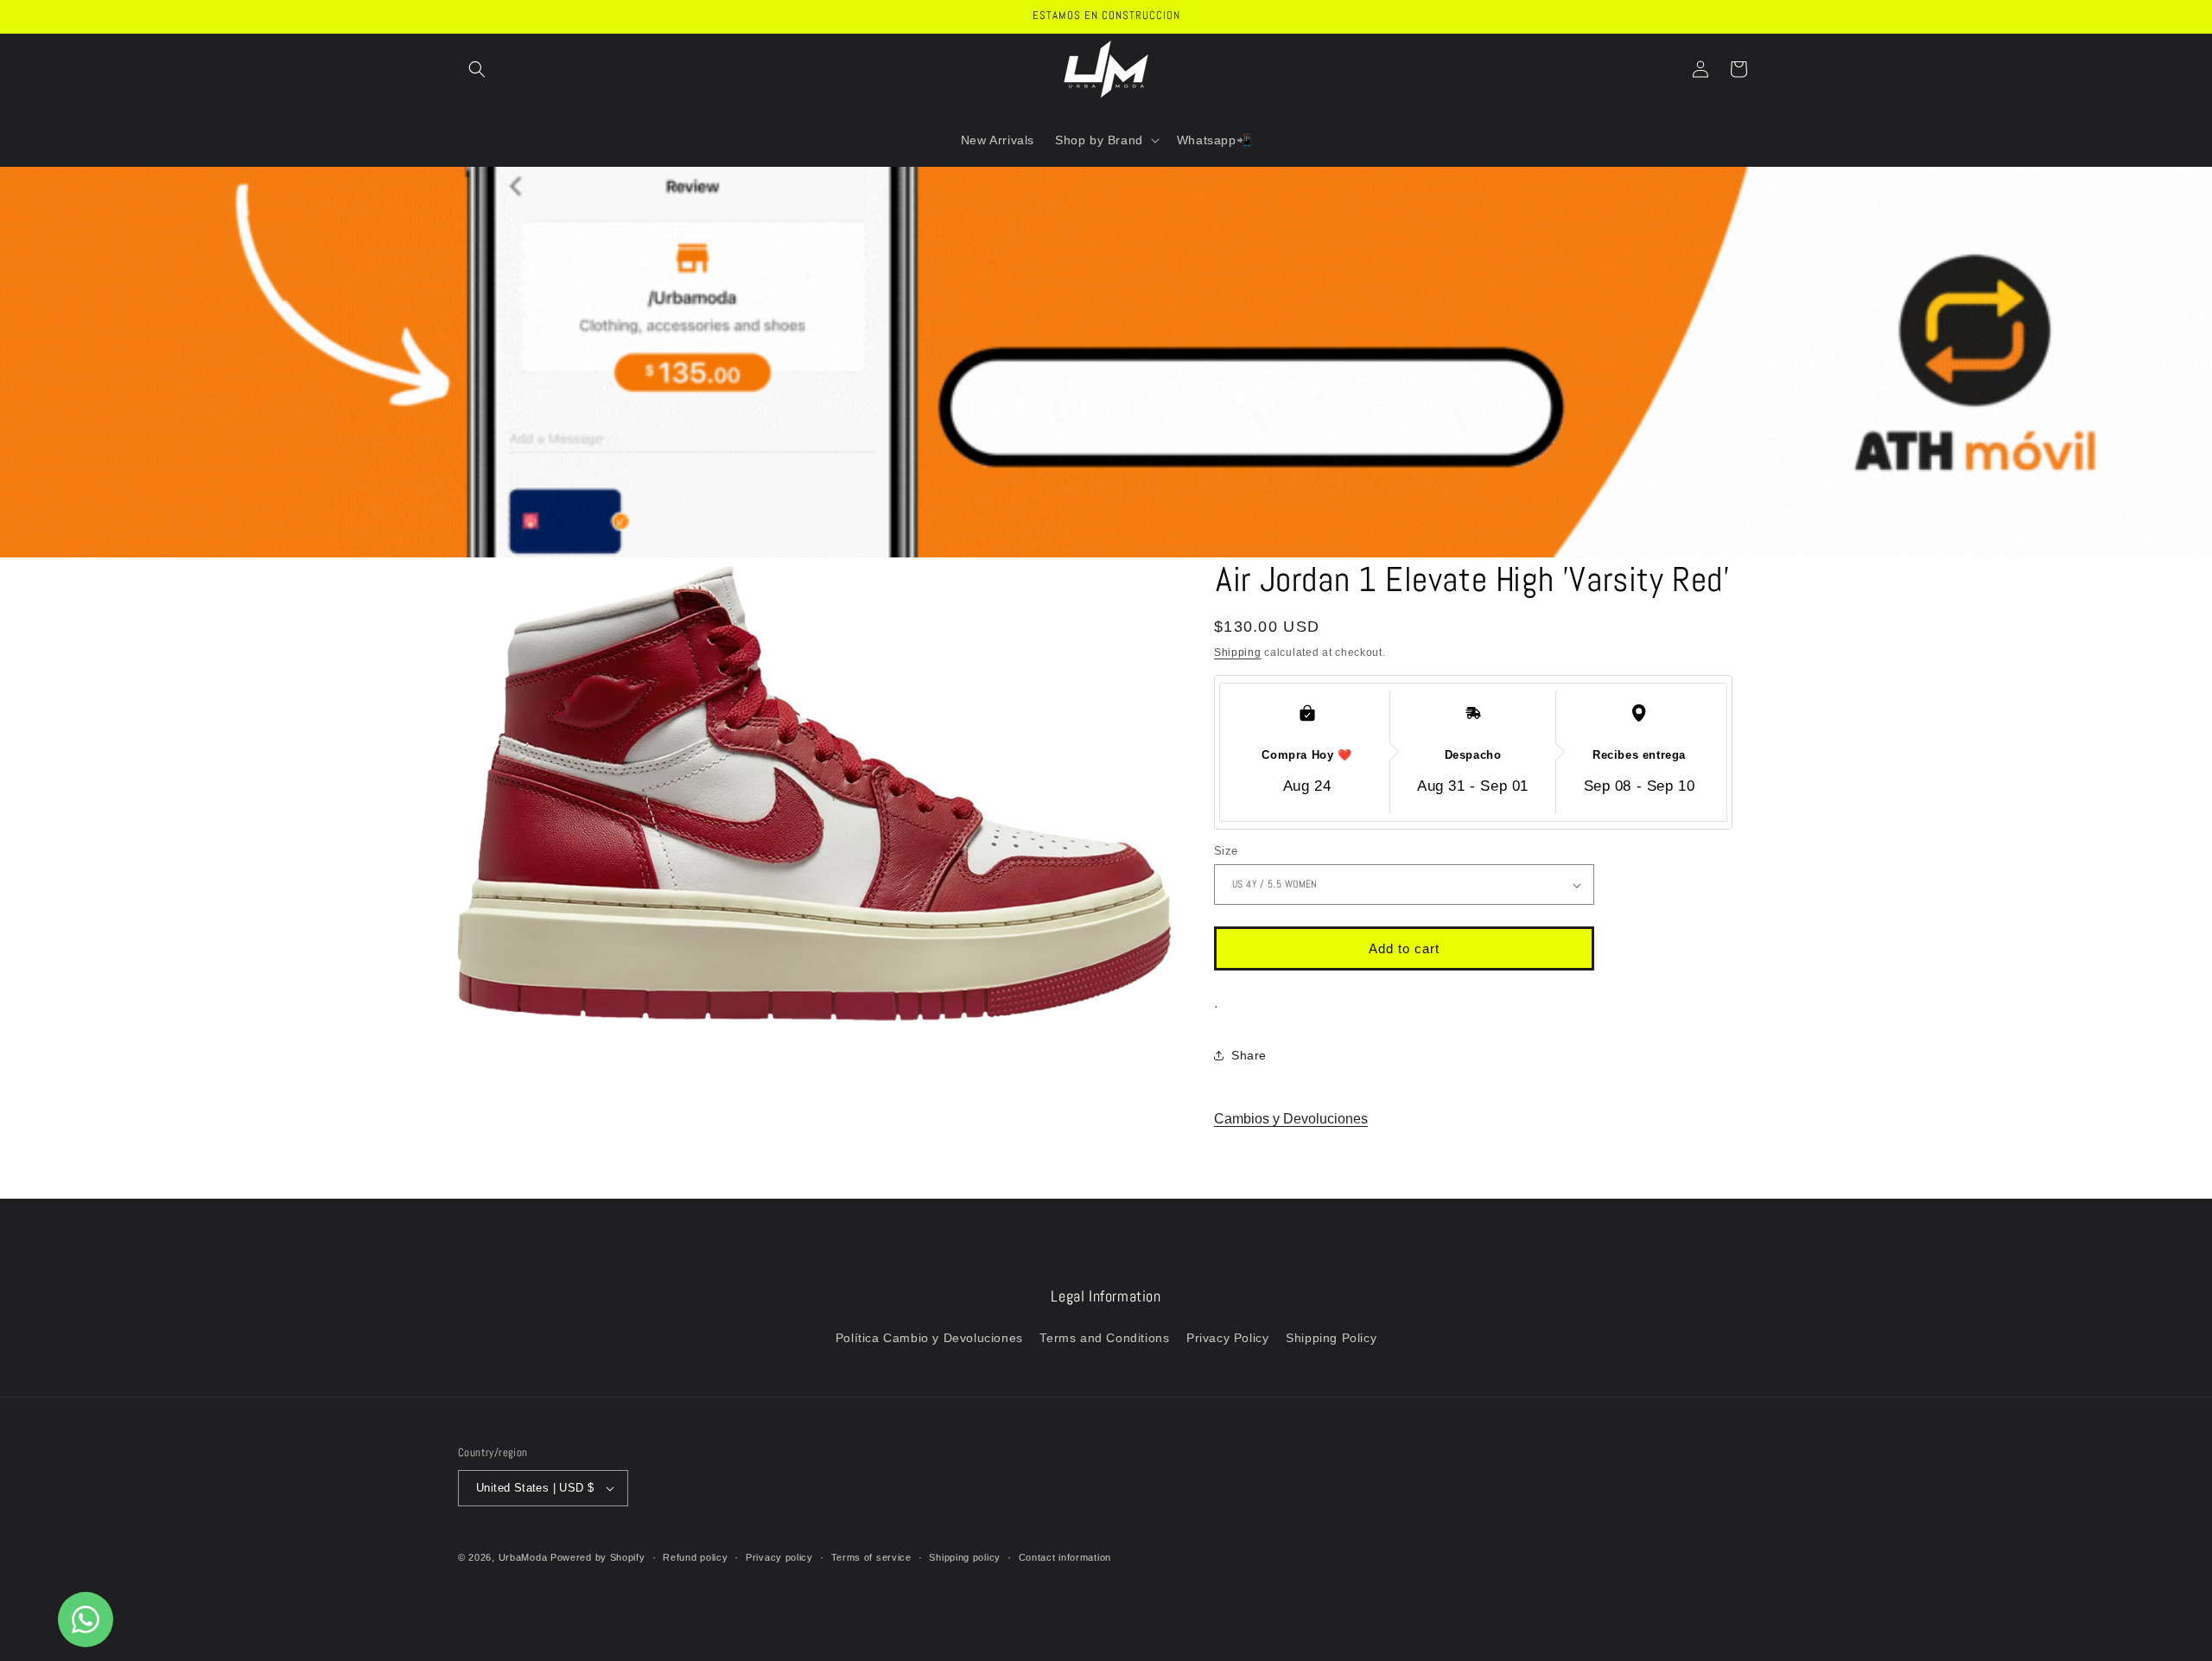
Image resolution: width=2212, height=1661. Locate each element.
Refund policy (695, 1557)
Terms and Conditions (1104, 1338)
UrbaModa (524, 1557)
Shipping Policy (1331, 1338)
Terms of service (871, 1557)
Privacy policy (779, 1557)
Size (1226, 851)
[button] (477, 69)
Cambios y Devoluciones (1291, 1119)
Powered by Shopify (598, 1557)
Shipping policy (965, 1557)
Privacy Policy (1227, 1338)
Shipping (1238, 652)
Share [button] (1249, 1055)
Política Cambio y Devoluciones (929, 1338)
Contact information (1065, 1557)
